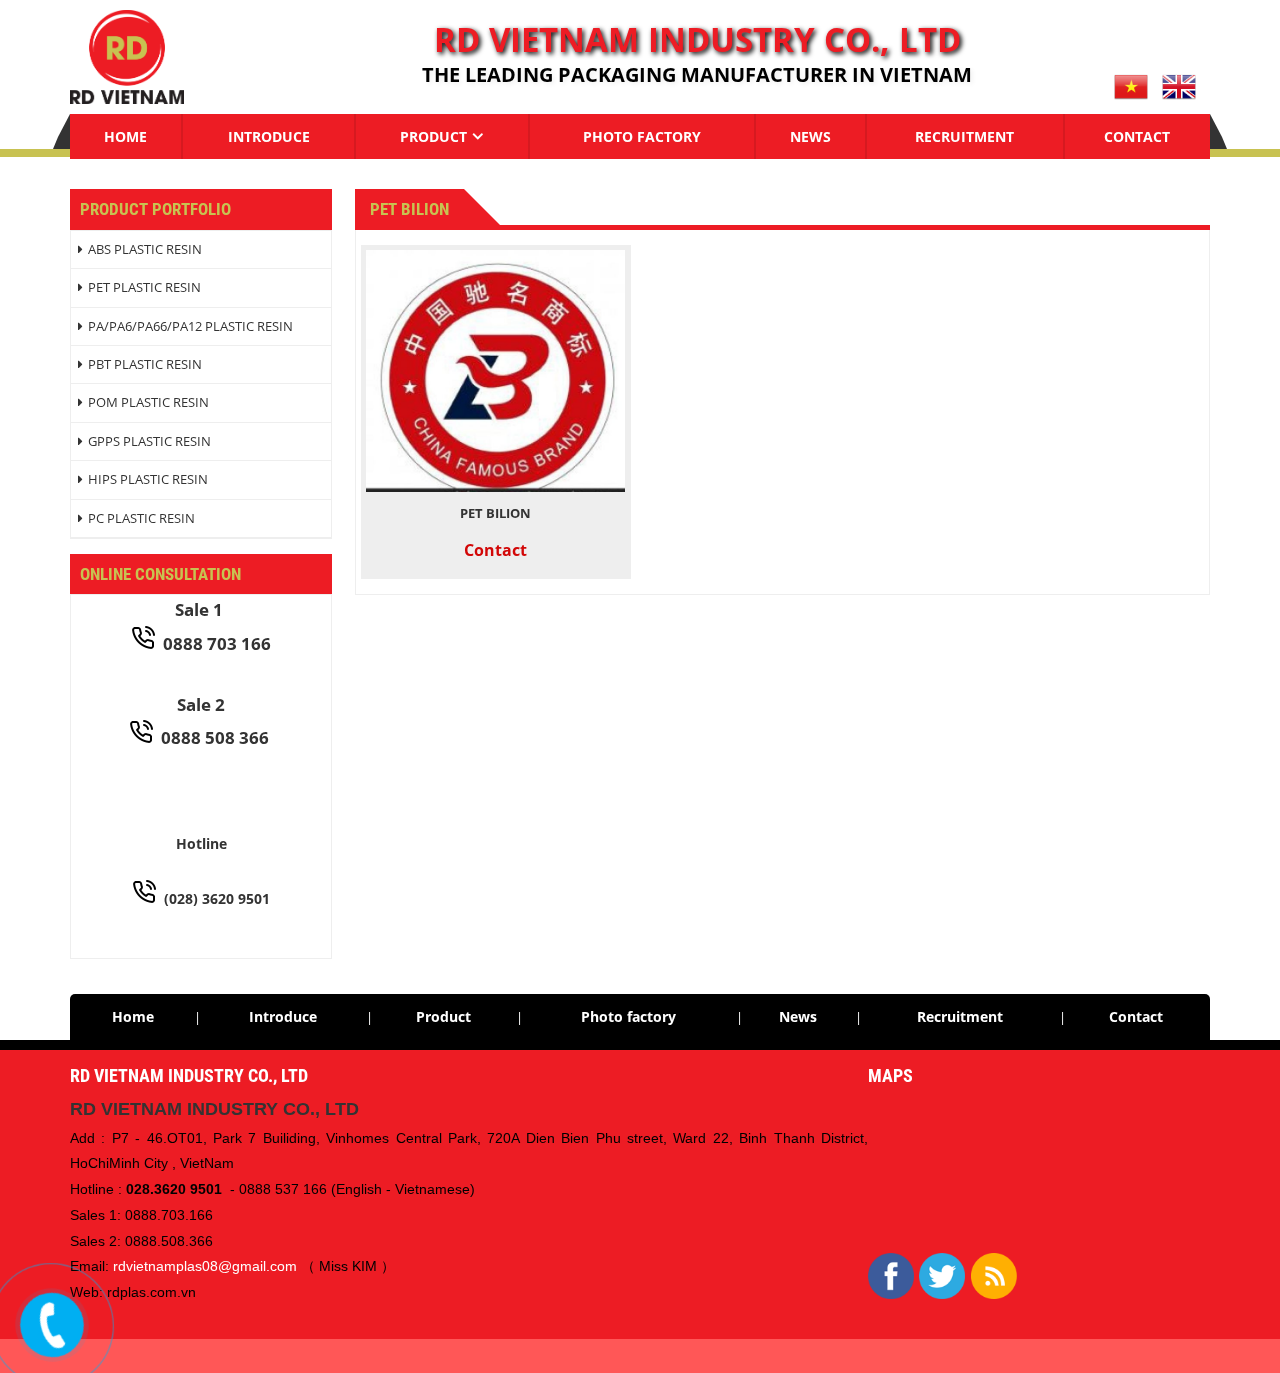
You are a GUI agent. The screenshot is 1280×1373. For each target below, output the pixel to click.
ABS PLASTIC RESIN (145, 249)
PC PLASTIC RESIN (141, 518)
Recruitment (964, 136)
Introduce (269, 136)
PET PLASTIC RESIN (144, 287)
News (810, 136)
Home (125, 136)
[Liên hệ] (52, 1325)
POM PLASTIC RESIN (148, 402)
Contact (1137, 136)
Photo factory (642, 136)
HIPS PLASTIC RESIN (148, 479)
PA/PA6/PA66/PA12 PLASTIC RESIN (190, 326)
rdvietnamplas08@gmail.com (205, 1266)
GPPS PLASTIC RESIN (149, 441)
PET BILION (495, 513)
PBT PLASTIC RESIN (145, 364)
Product (433, 136)
